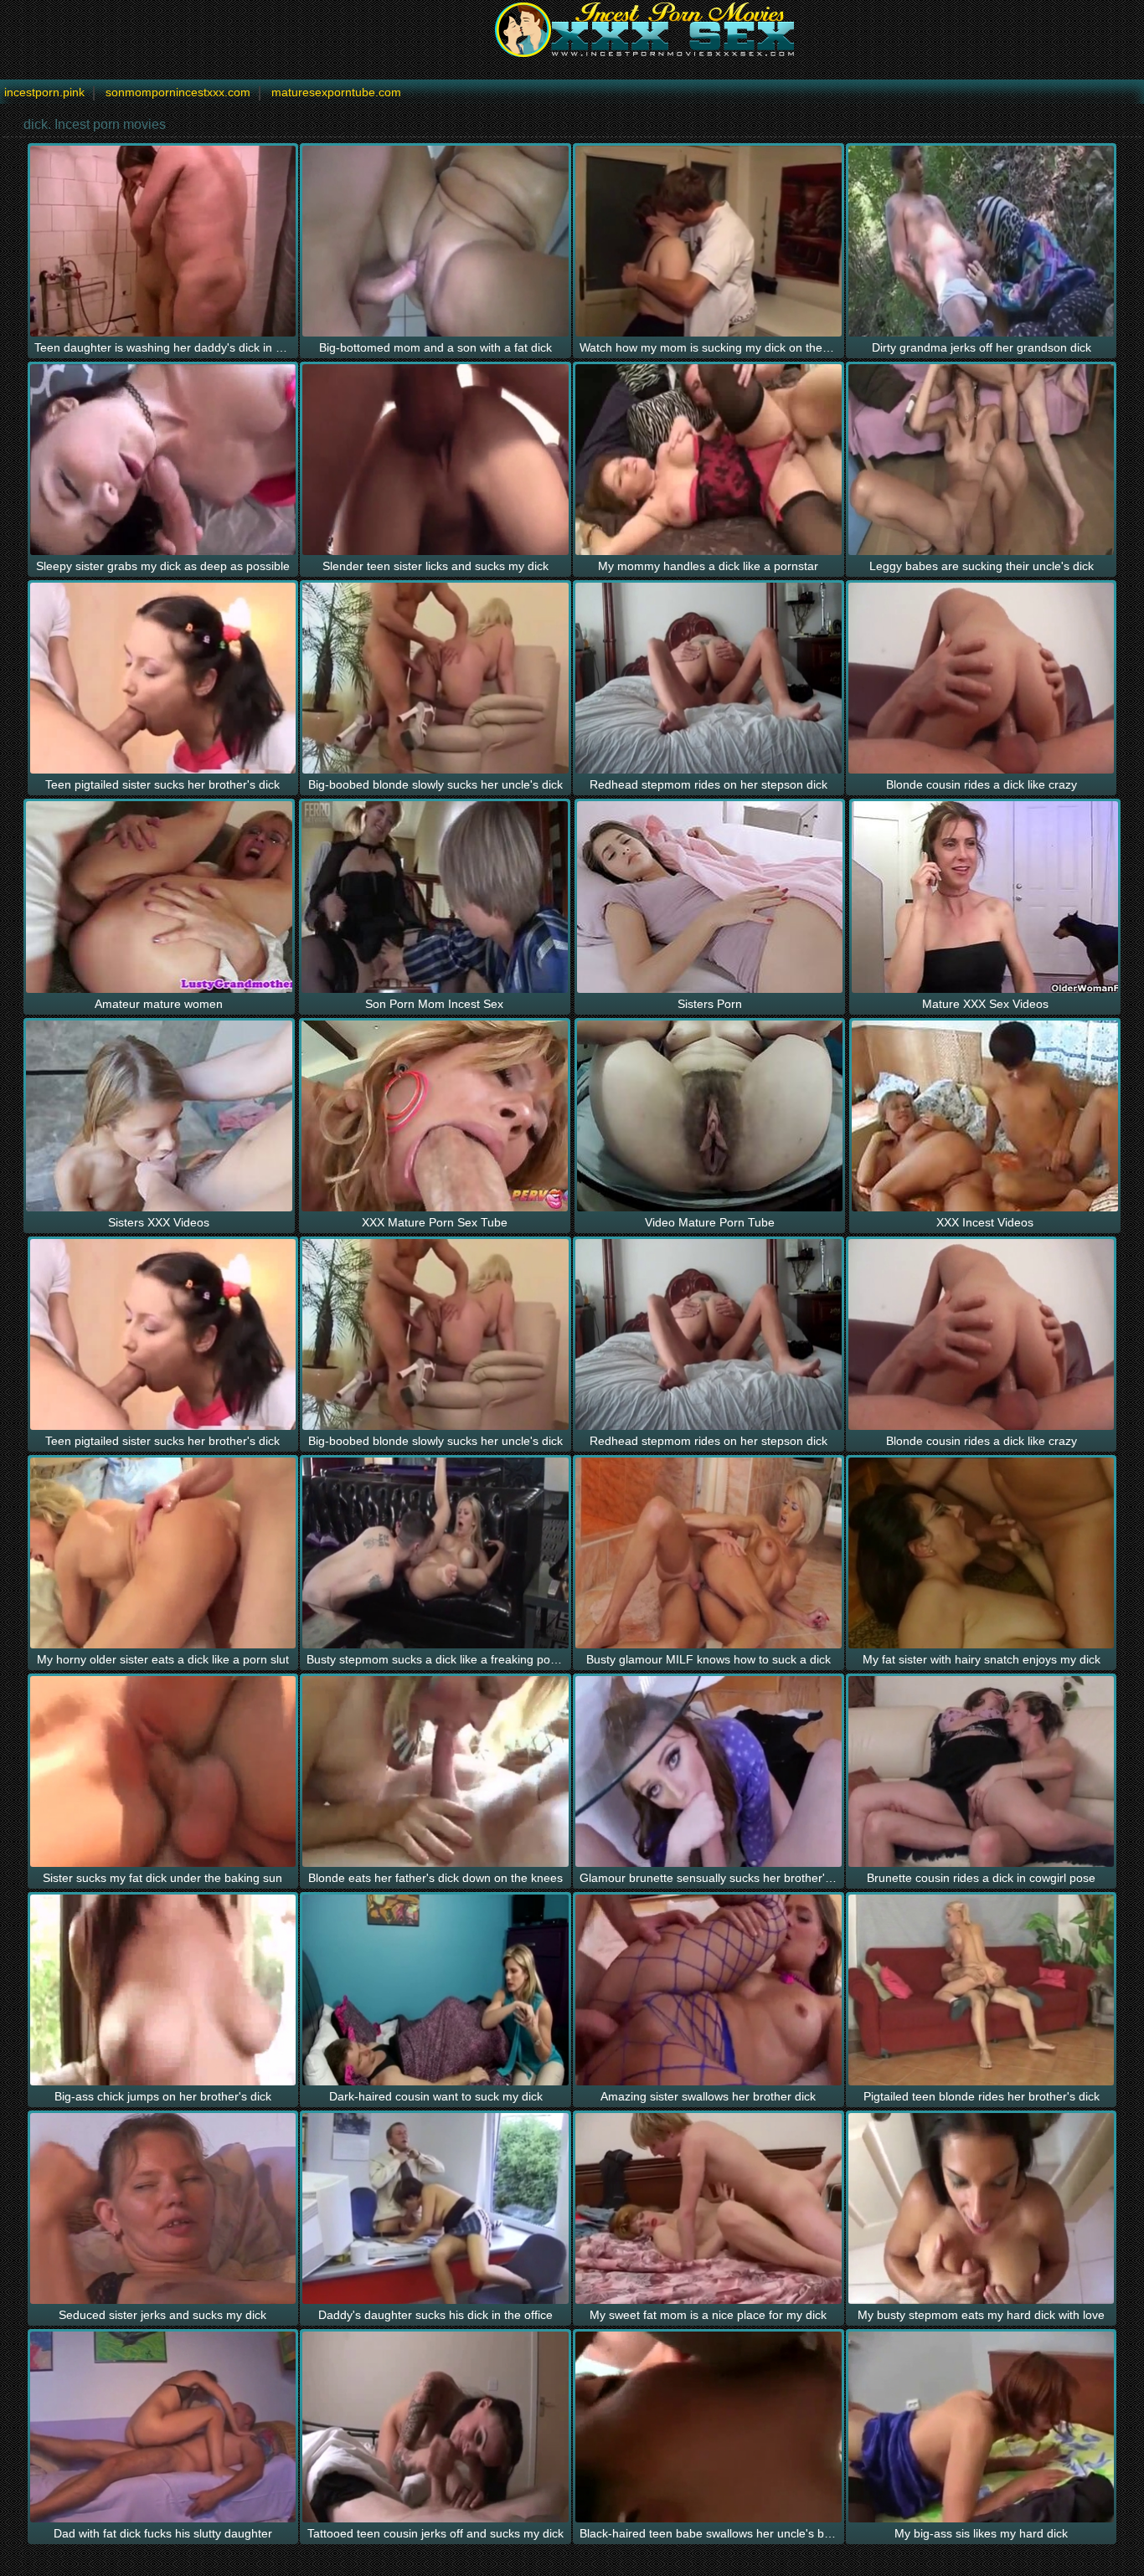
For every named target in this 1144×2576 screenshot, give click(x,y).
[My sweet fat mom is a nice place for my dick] (709, 2208)
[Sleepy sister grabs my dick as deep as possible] (163, 460)
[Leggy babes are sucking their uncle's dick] (982, 460)
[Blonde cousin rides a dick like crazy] (982, 678)
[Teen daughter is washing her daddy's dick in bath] (163, 241)
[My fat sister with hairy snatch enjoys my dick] (982, 1553)
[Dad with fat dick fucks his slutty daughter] (163, 2427)
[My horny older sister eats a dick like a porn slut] (163, 1553)
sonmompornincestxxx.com (178, 92)
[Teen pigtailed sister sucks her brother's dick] (163, 678)
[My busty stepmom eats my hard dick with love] (982, 2208)
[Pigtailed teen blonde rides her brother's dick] (982, 1990)
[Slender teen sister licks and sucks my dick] (435, 460)
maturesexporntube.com (336, 92)
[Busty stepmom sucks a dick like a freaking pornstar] (435, 1553)
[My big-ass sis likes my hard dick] (982, 2427)
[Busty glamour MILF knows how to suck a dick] (709, 1553)
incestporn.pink (44, 92)
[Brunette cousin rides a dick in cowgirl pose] (982, 1771)
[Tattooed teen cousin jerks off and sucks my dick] (435, 2427)
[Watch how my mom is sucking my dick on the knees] (709, 241)
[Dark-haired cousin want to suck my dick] (435, 1990)
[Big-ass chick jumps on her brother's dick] (163, 1990)
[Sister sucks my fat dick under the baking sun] (163, 1771)
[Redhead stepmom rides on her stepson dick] (709, 678)
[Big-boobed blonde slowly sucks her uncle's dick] (435, 678)
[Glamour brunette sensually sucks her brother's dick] (709, 1771)
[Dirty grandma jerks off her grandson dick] (982, 241)
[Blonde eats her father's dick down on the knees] (435, 1771)
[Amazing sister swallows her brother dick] (709, 1990)
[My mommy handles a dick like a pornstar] (709, 460)
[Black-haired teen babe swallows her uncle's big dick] (709, 2427)
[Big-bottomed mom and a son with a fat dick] (435, 241)
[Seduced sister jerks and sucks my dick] (163, 2208)
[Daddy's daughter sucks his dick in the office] (435, 2208)
